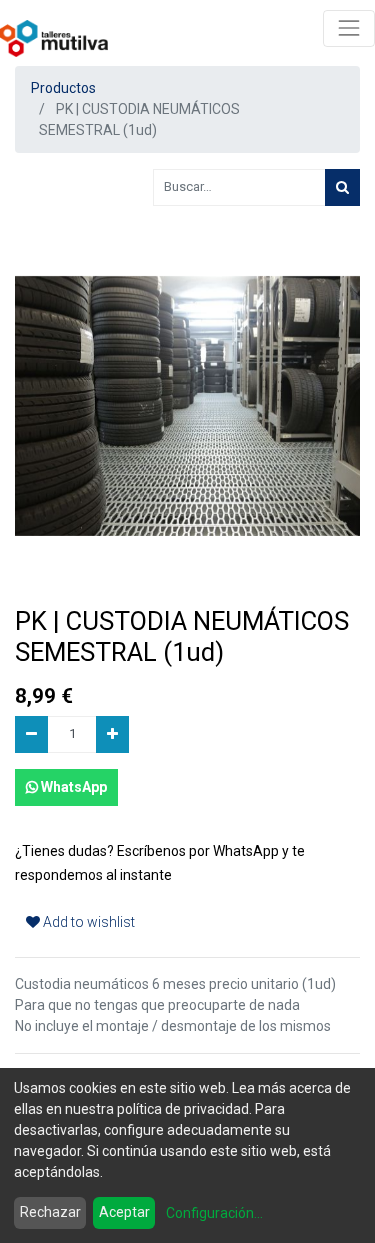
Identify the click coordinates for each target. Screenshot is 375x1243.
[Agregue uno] (112, 734)
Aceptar (124, 1212)
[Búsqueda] (342, 187)
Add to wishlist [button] (87, 922)
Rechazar (50, 1212)
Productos (63, 88)
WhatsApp (72, 787)
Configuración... (214, 1213)
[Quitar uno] (31, 734)
